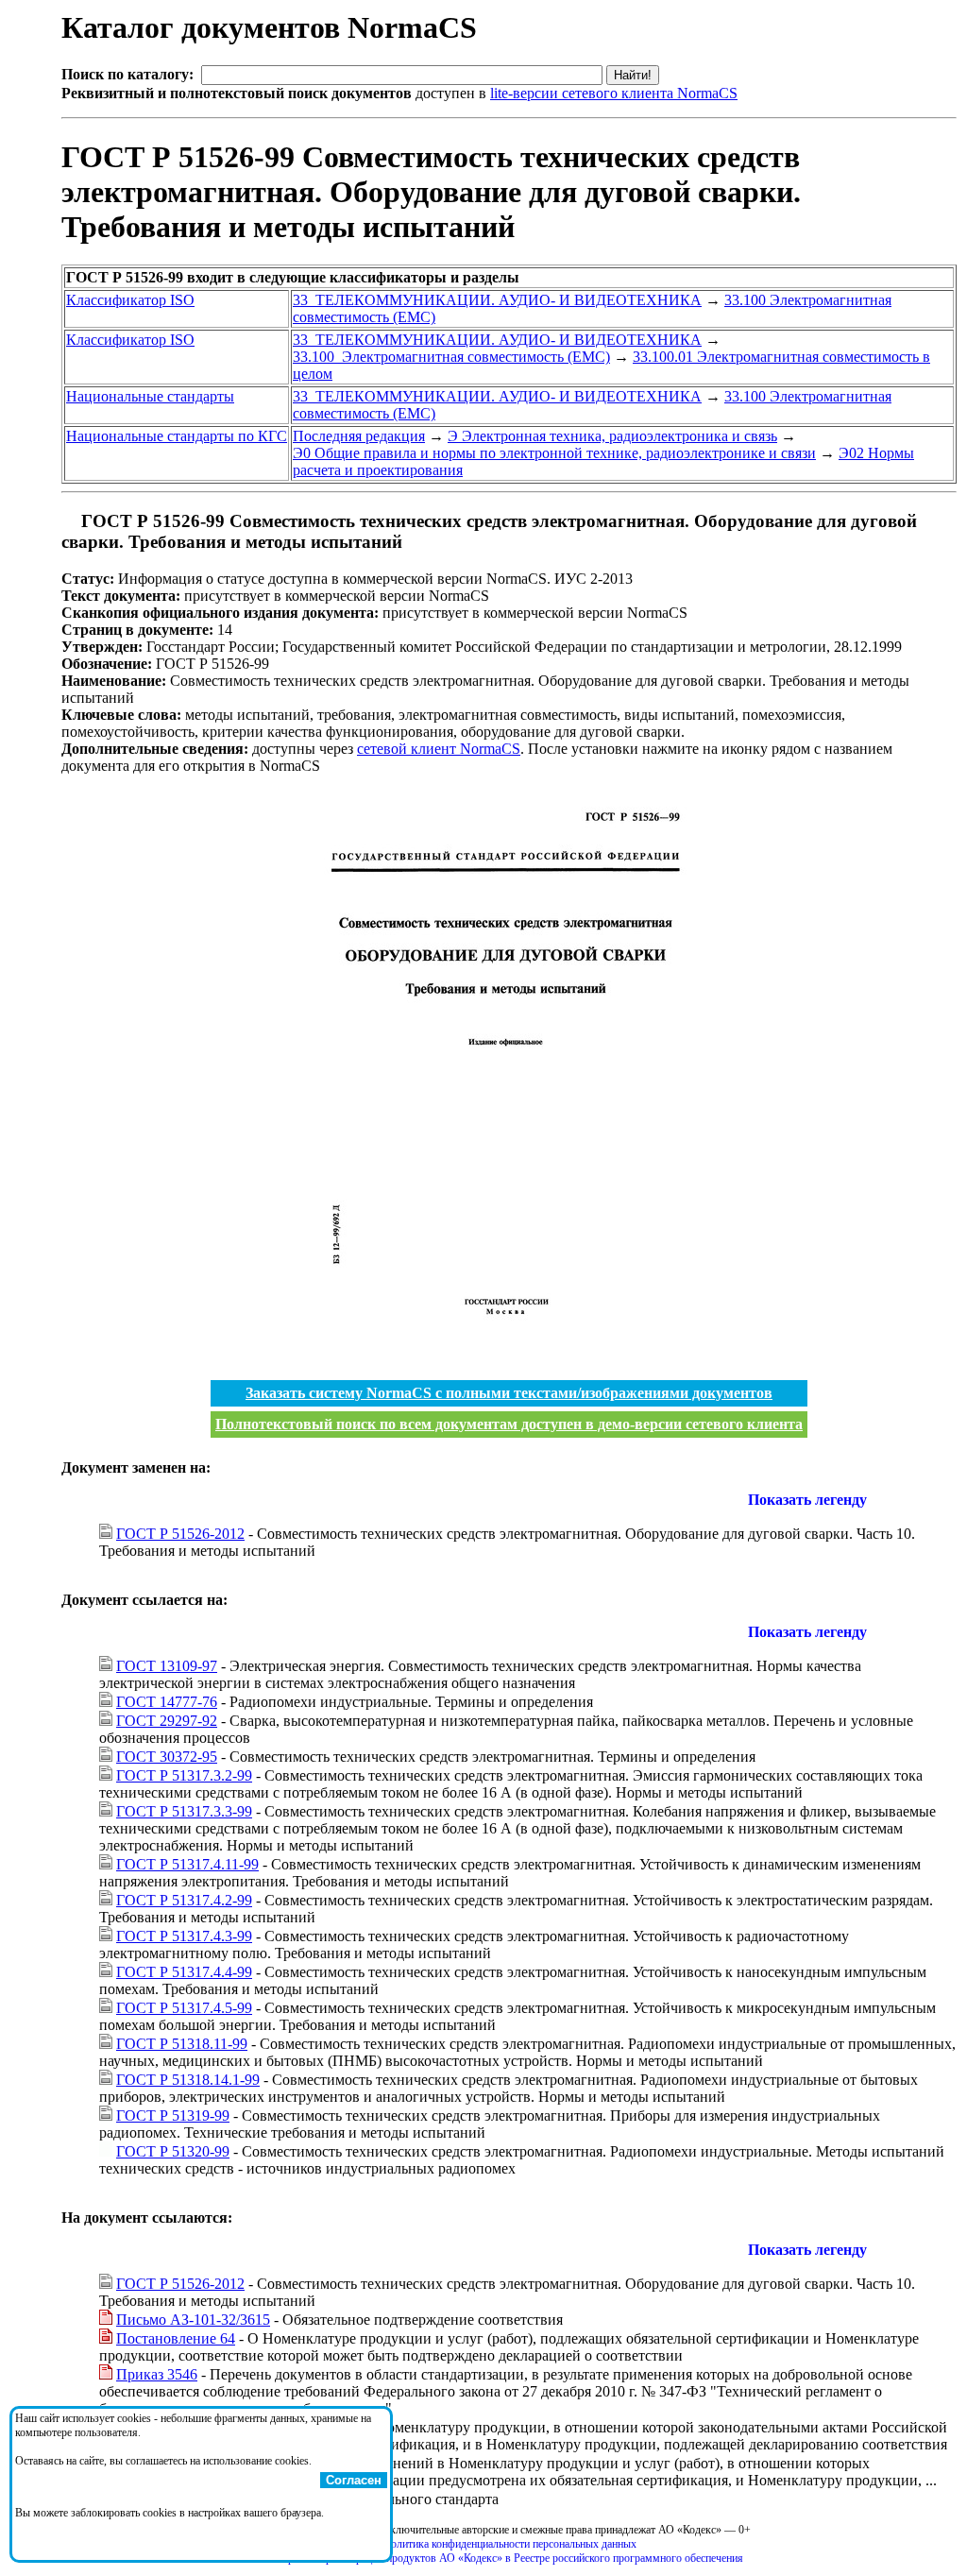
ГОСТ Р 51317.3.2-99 (184, 1775)
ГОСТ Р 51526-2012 (180, 1534)
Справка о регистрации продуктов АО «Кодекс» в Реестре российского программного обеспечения (509, 2558)
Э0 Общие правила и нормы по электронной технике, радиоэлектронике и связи (554, 453)
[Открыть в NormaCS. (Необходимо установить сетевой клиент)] (69, 521)
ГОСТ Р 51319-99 (173, 2115)
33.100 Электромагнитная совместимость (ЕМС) (451, 357)
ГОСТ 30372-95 (167, 1757)
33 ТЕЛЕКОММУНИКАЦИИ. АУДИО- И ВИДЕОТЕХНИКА (497, 300)
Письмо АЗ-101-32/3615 (193, 2320)
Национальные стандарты (150, 396)
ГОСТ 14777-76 (167, 1702)
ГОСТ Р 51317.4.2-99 (184, 1900)
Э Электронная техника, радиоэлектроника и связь (612, 436)
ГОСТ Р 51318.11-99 (182, 2044)
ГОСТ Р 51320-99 (173, 2151)
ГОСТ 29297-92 (167, 1721)
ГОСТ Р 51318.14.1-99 (188, 2080)
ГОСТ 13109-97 (167, 1666)
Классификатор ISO (130, 300)
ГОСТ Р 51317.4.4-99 (184, 1972)
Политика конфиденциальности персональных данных (509, 2544)
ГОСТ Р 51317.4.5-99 (184, 2008)
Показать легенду (807, 1500)
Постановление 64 (176, 2338)
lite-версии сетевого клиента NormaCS (614, 93)
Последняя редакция (359, 436)
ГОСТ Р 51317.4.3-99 (184, 1936)
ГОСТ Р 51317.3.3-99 (184, 1811)
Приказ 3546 (157, 2374)
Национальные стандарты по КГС (177, 436)
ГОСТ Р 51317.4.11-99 (187, 1864)
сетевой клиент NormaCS (439, 749)
